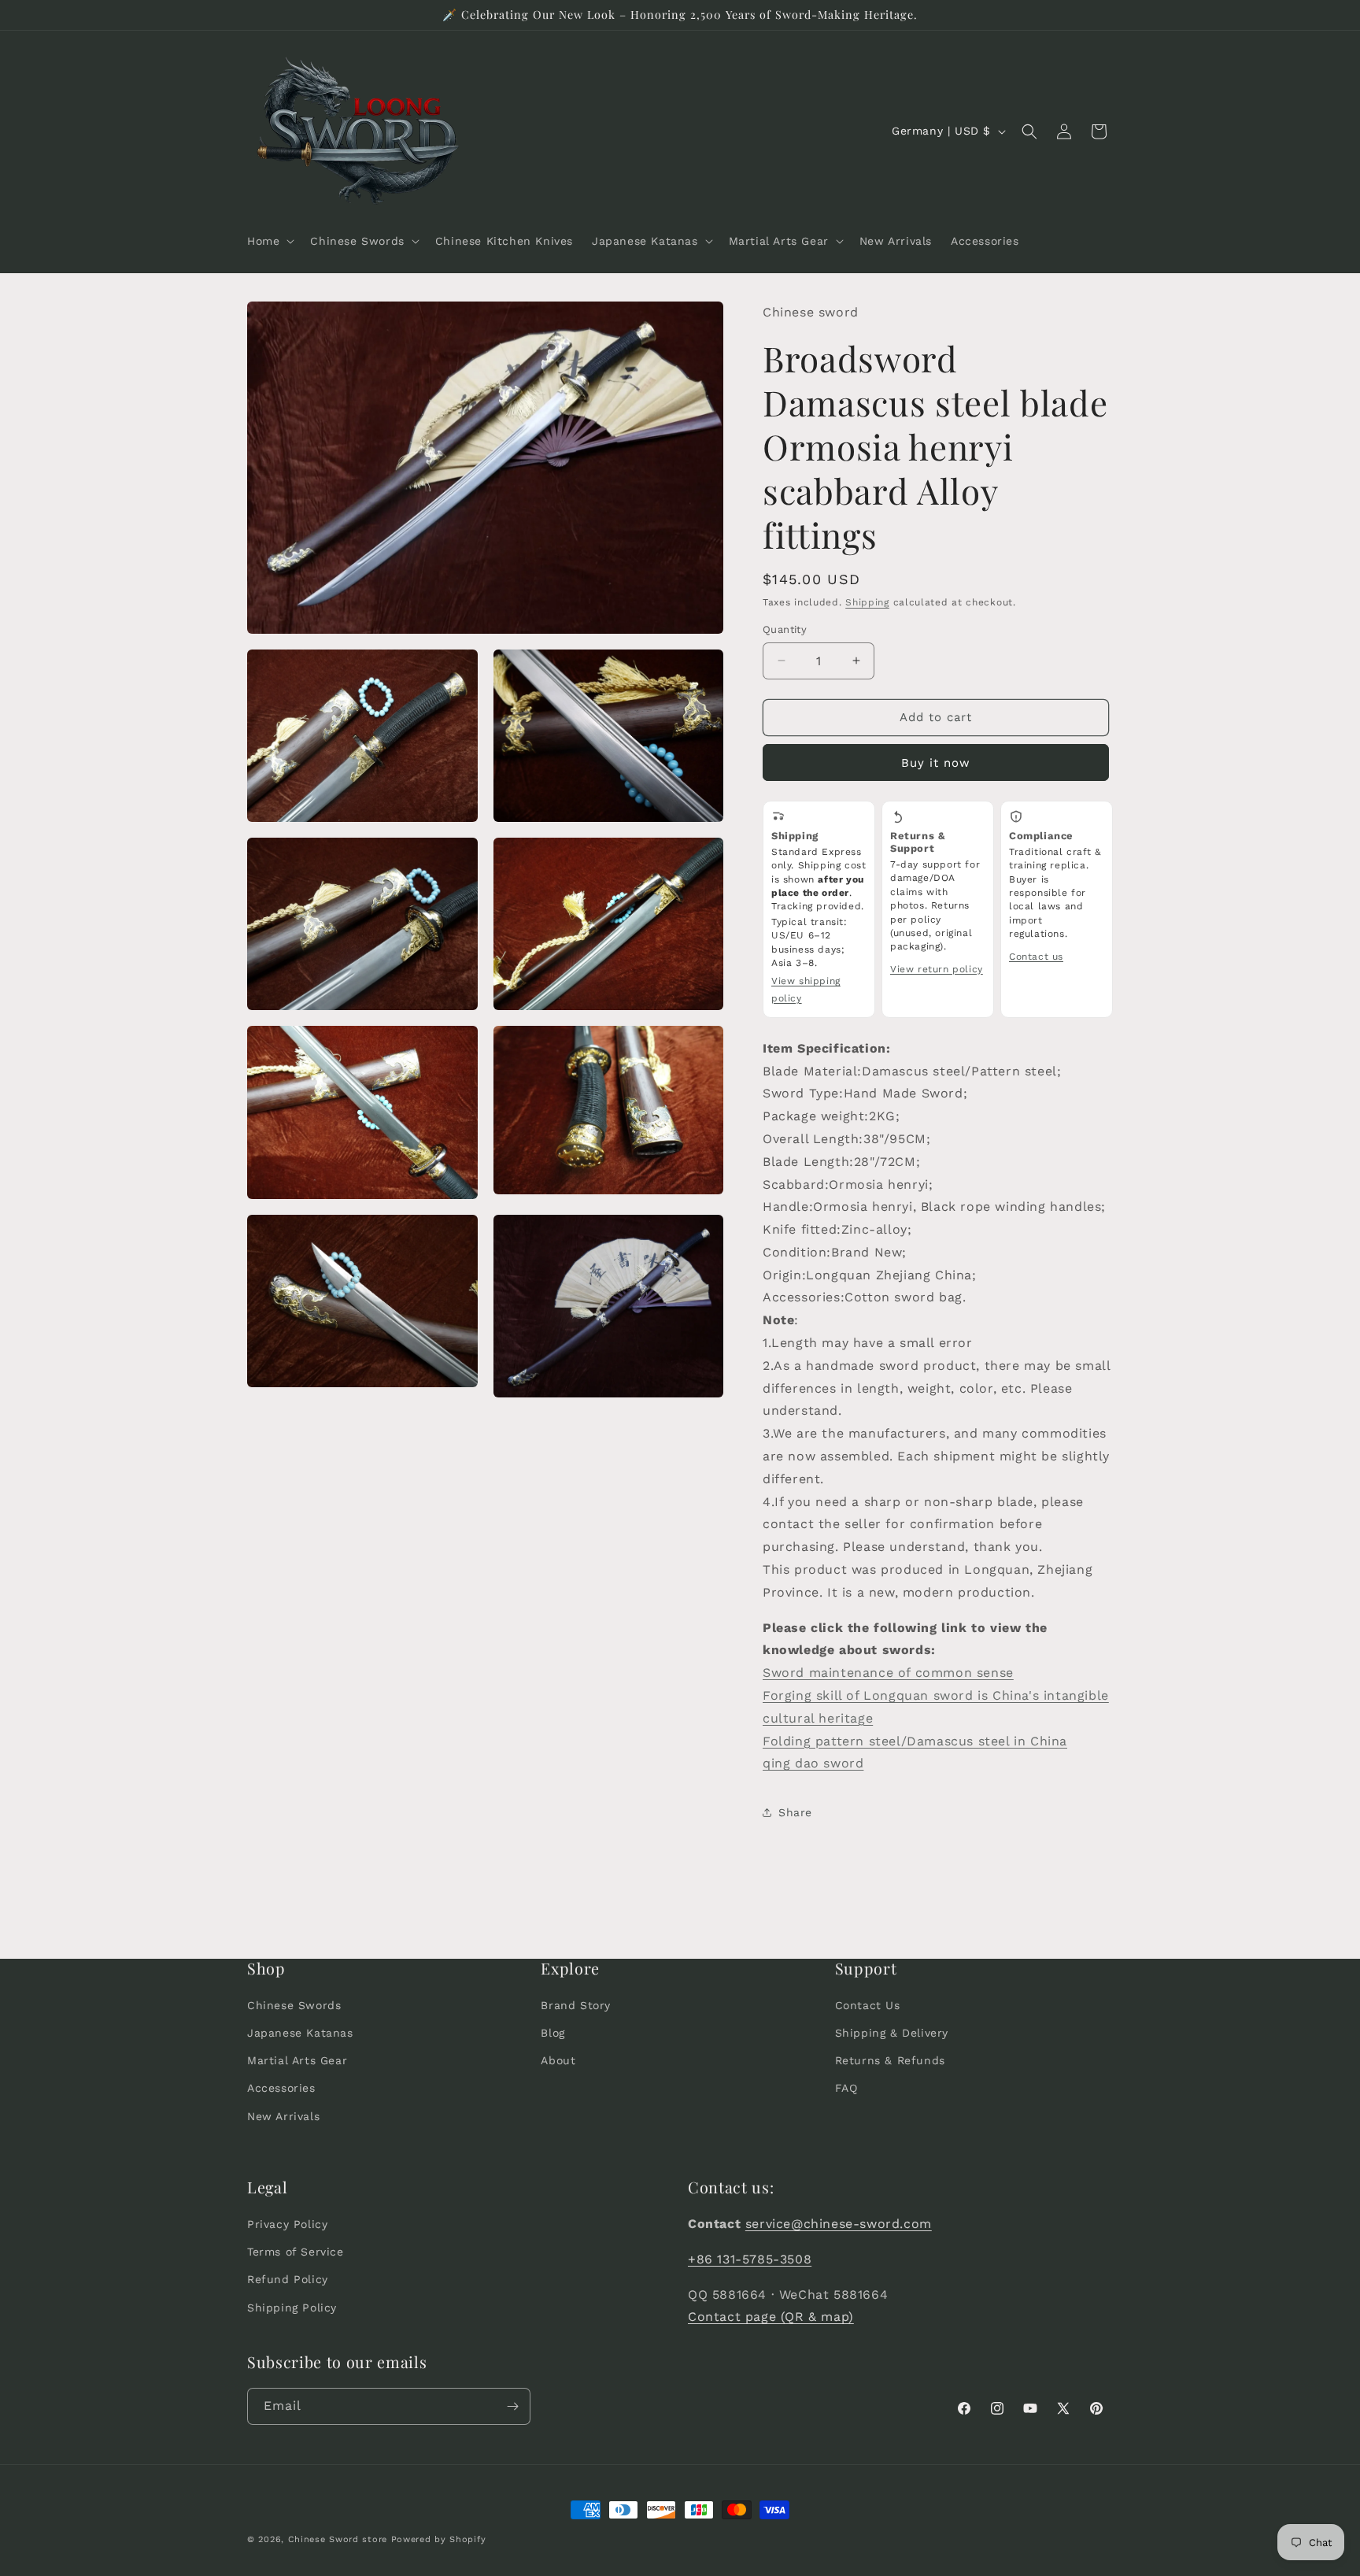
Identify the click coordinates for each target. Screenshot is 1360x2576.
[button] (269, 241)
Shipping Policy (292, 2308)
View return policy (937, 969)
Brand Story (576, 2005)
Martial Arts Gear (297, 2060)
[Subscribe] (512, 2406)
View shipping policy (806, 990)
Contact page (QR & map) (771, 2317)
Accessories (281, 2088)
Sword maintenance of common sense (888, 1673)
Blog (552, 2033)
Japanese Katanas (300, 2033)
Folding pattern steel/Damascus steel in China (915, 1741)
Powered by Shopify (439, 2539)
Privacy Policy (287, 2224)
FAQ (846, 2088)
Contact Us (868, 2005)
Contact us (1036, 957)
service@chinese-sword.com (839, 2224)
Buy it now (936, 763)
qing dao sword (813, 1763)
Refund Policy (288, 2279)
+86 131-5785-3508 (750, 2259)
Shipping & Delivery (892, 2033)
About (558, 2060)
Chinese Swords (294, 2005)
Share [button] (795, 1812)
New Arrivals (283, 2116)
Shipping (867, 602)
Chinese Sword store (338, 2539)
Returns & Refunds (890, 2060)
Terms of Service (296, 2252)
